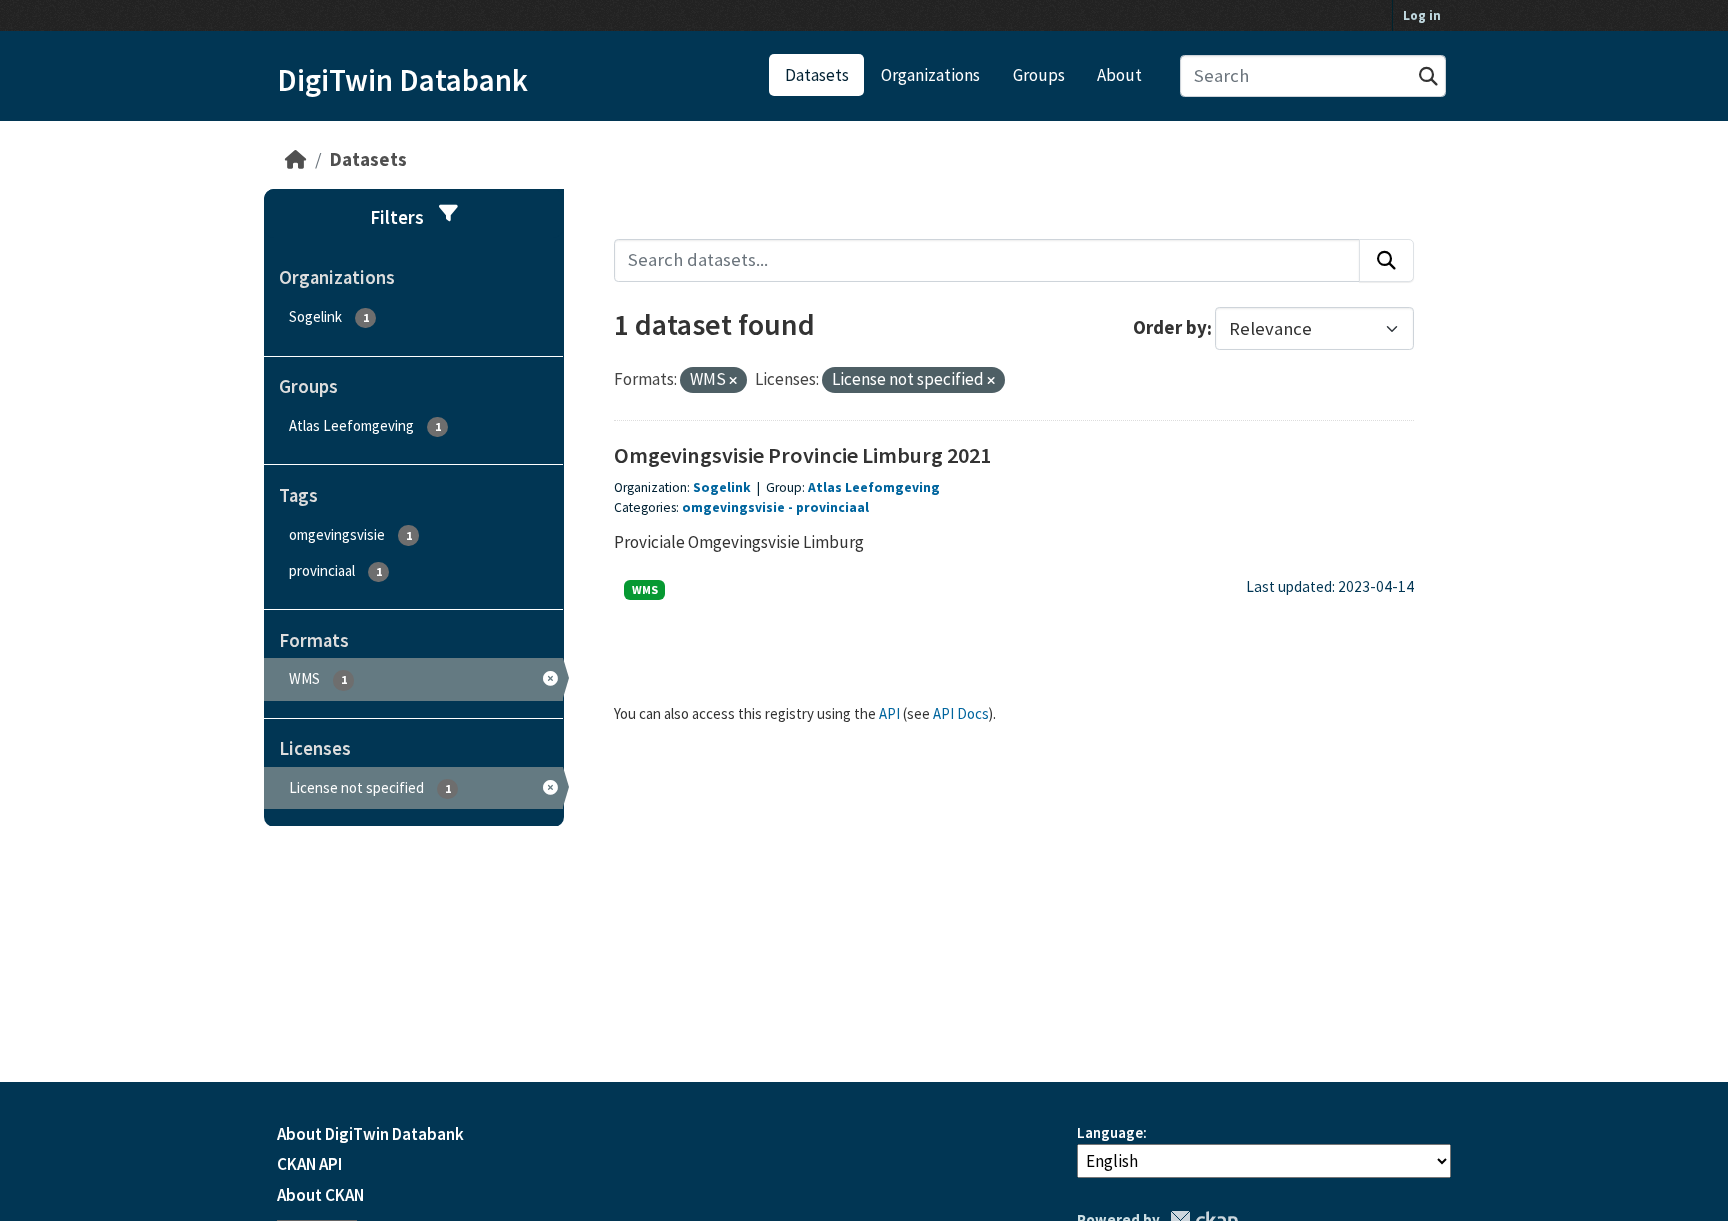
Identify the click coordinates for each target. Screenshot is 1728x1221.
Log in (1422, 15)
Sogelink (722, 487)
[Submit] (1428, 76)
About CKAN (320, 1195)
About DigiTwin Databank (370, 1134)
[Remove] (733, 381)
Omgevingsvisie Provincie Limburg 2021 (802, 455)
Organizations (930, 75)
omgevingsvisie (733, 507)
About (1119, 75)
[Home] (295, 159)
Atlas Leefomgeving (874, 487)
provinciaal (832, 507)
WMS (645, 589)
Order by (1170, 328)
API (889, 713)
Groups (1039, 75)
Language (1110, 1132)
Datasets (817, 75)
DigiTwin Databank (402, 80)
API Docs (961, 713)
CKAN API (309, 1164)
